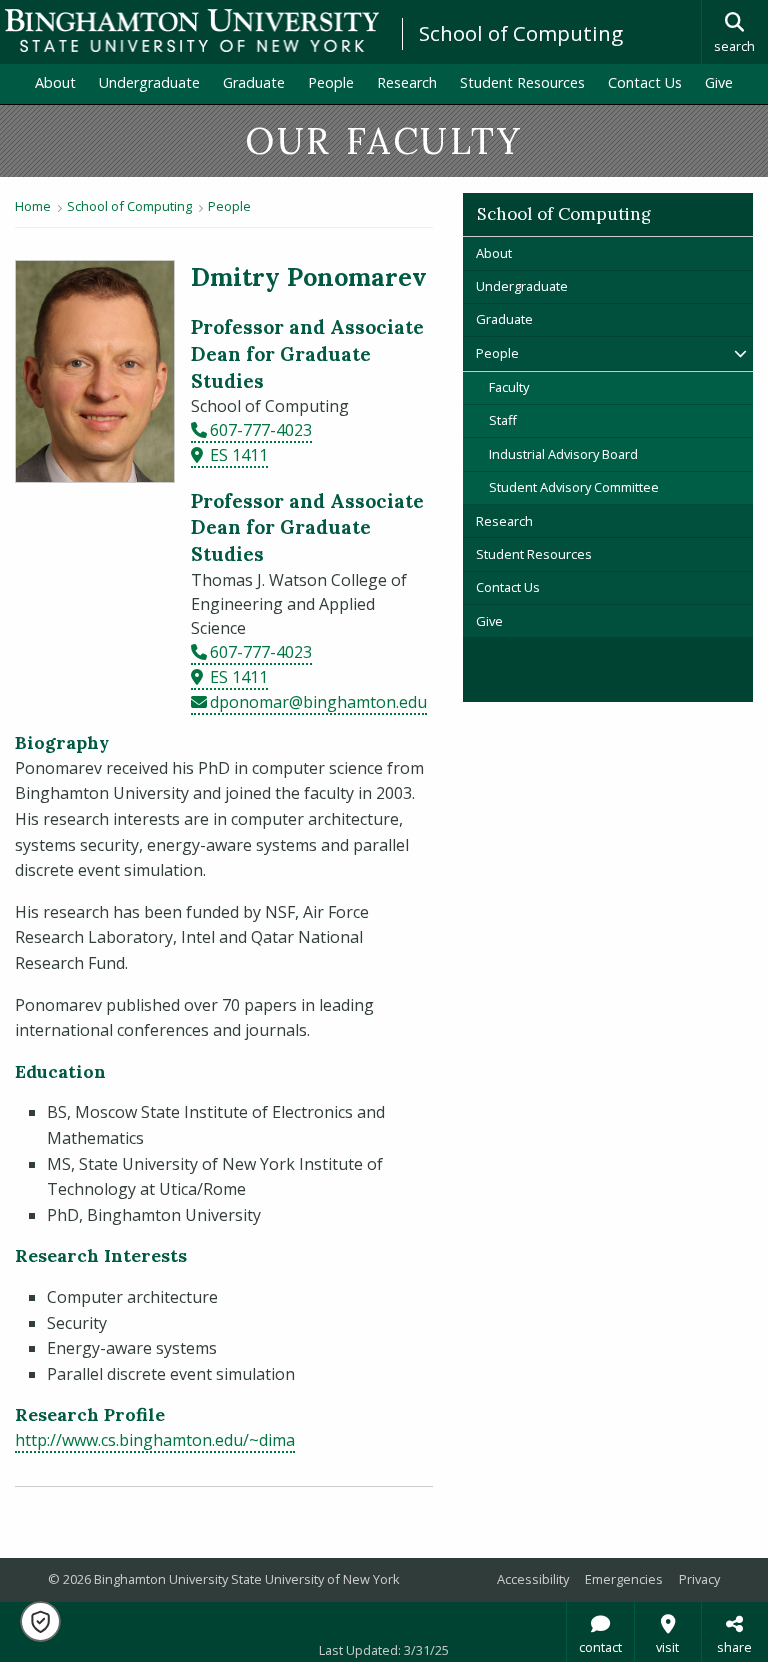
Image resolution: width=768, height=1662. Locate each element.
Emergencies (624, 1579)
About (55, 82)
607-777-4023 (261, 430)
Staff (503, 420)
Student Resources (522, 82)
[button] (40, 1621)
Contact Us (645, 82)
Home (33, 206)
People (331, 82)
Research (407, 82)
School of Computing (521, 33)
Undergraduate (149, 82)
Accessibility (533, 1579)
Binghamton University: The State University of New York (192, 30)
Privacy (699, 1579)
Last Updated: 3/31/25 (384, 1650)
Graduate (254, 82)
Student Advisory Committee (574, 487)
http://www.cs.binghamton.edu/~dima (155, 1440)
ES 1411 (239, 455)
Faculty (509, 387)
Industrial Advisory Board (563, 454)
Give (719, 82)
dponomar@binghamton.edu (318, 702)
